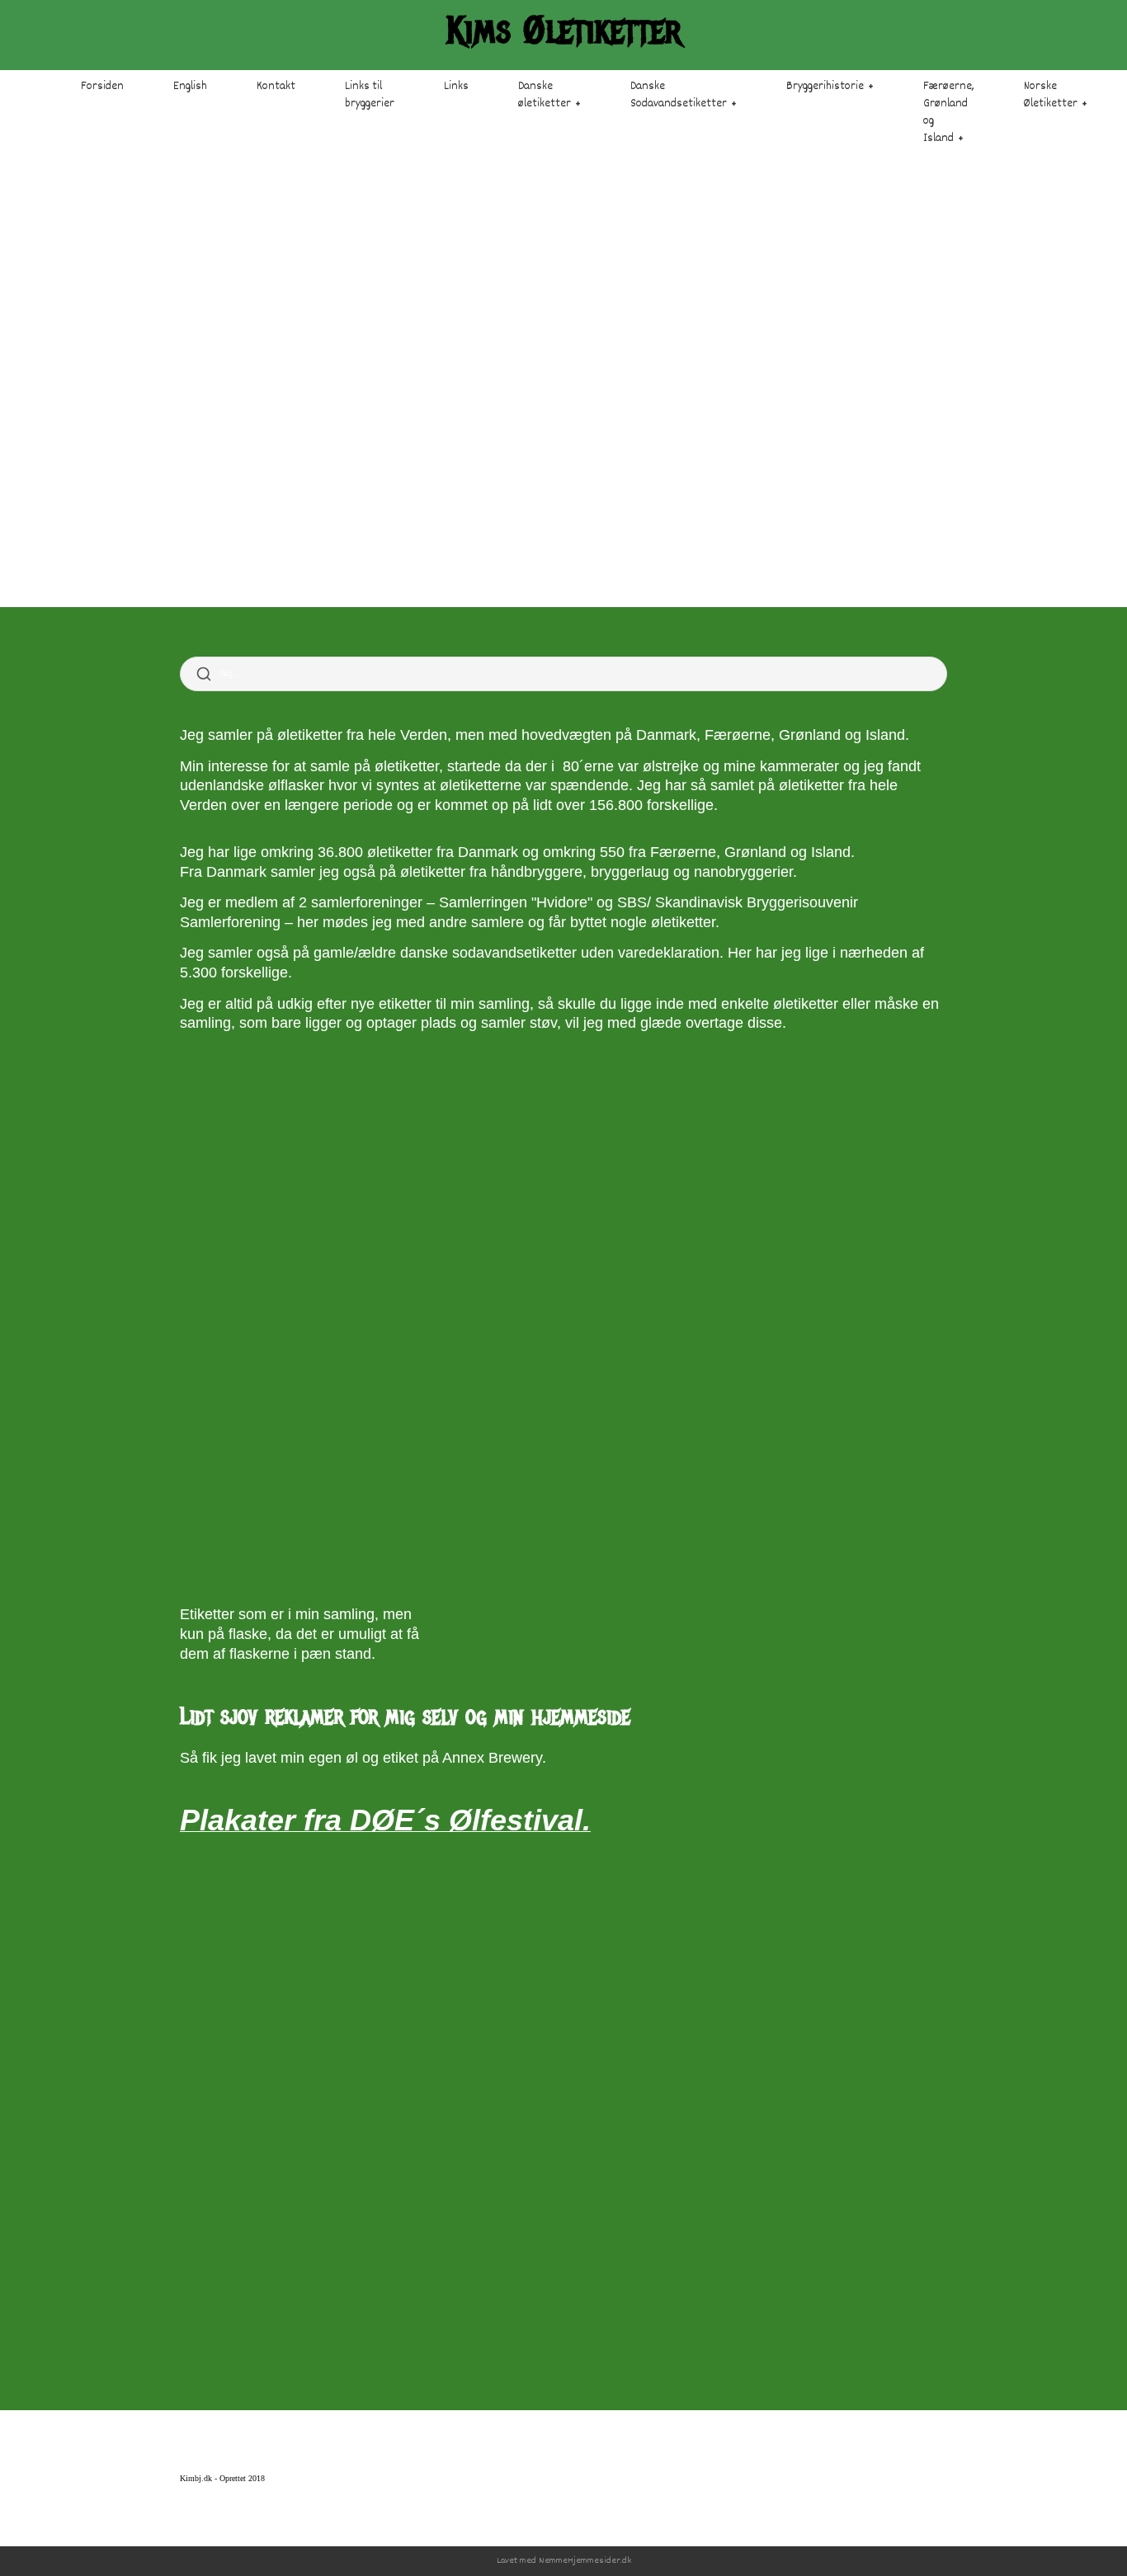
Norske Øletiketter (1051, 95)
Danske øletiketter (545, 95)
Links (456, 87)
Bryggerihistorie (825, 87)
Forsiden (102, 87)
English (190, 87)
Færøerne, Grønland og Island (949, 113)
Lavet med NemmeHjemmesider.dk (564, 2561)
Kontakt (276, 87)
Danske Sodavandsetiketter (679, 95)
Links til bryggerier (370, 95)
